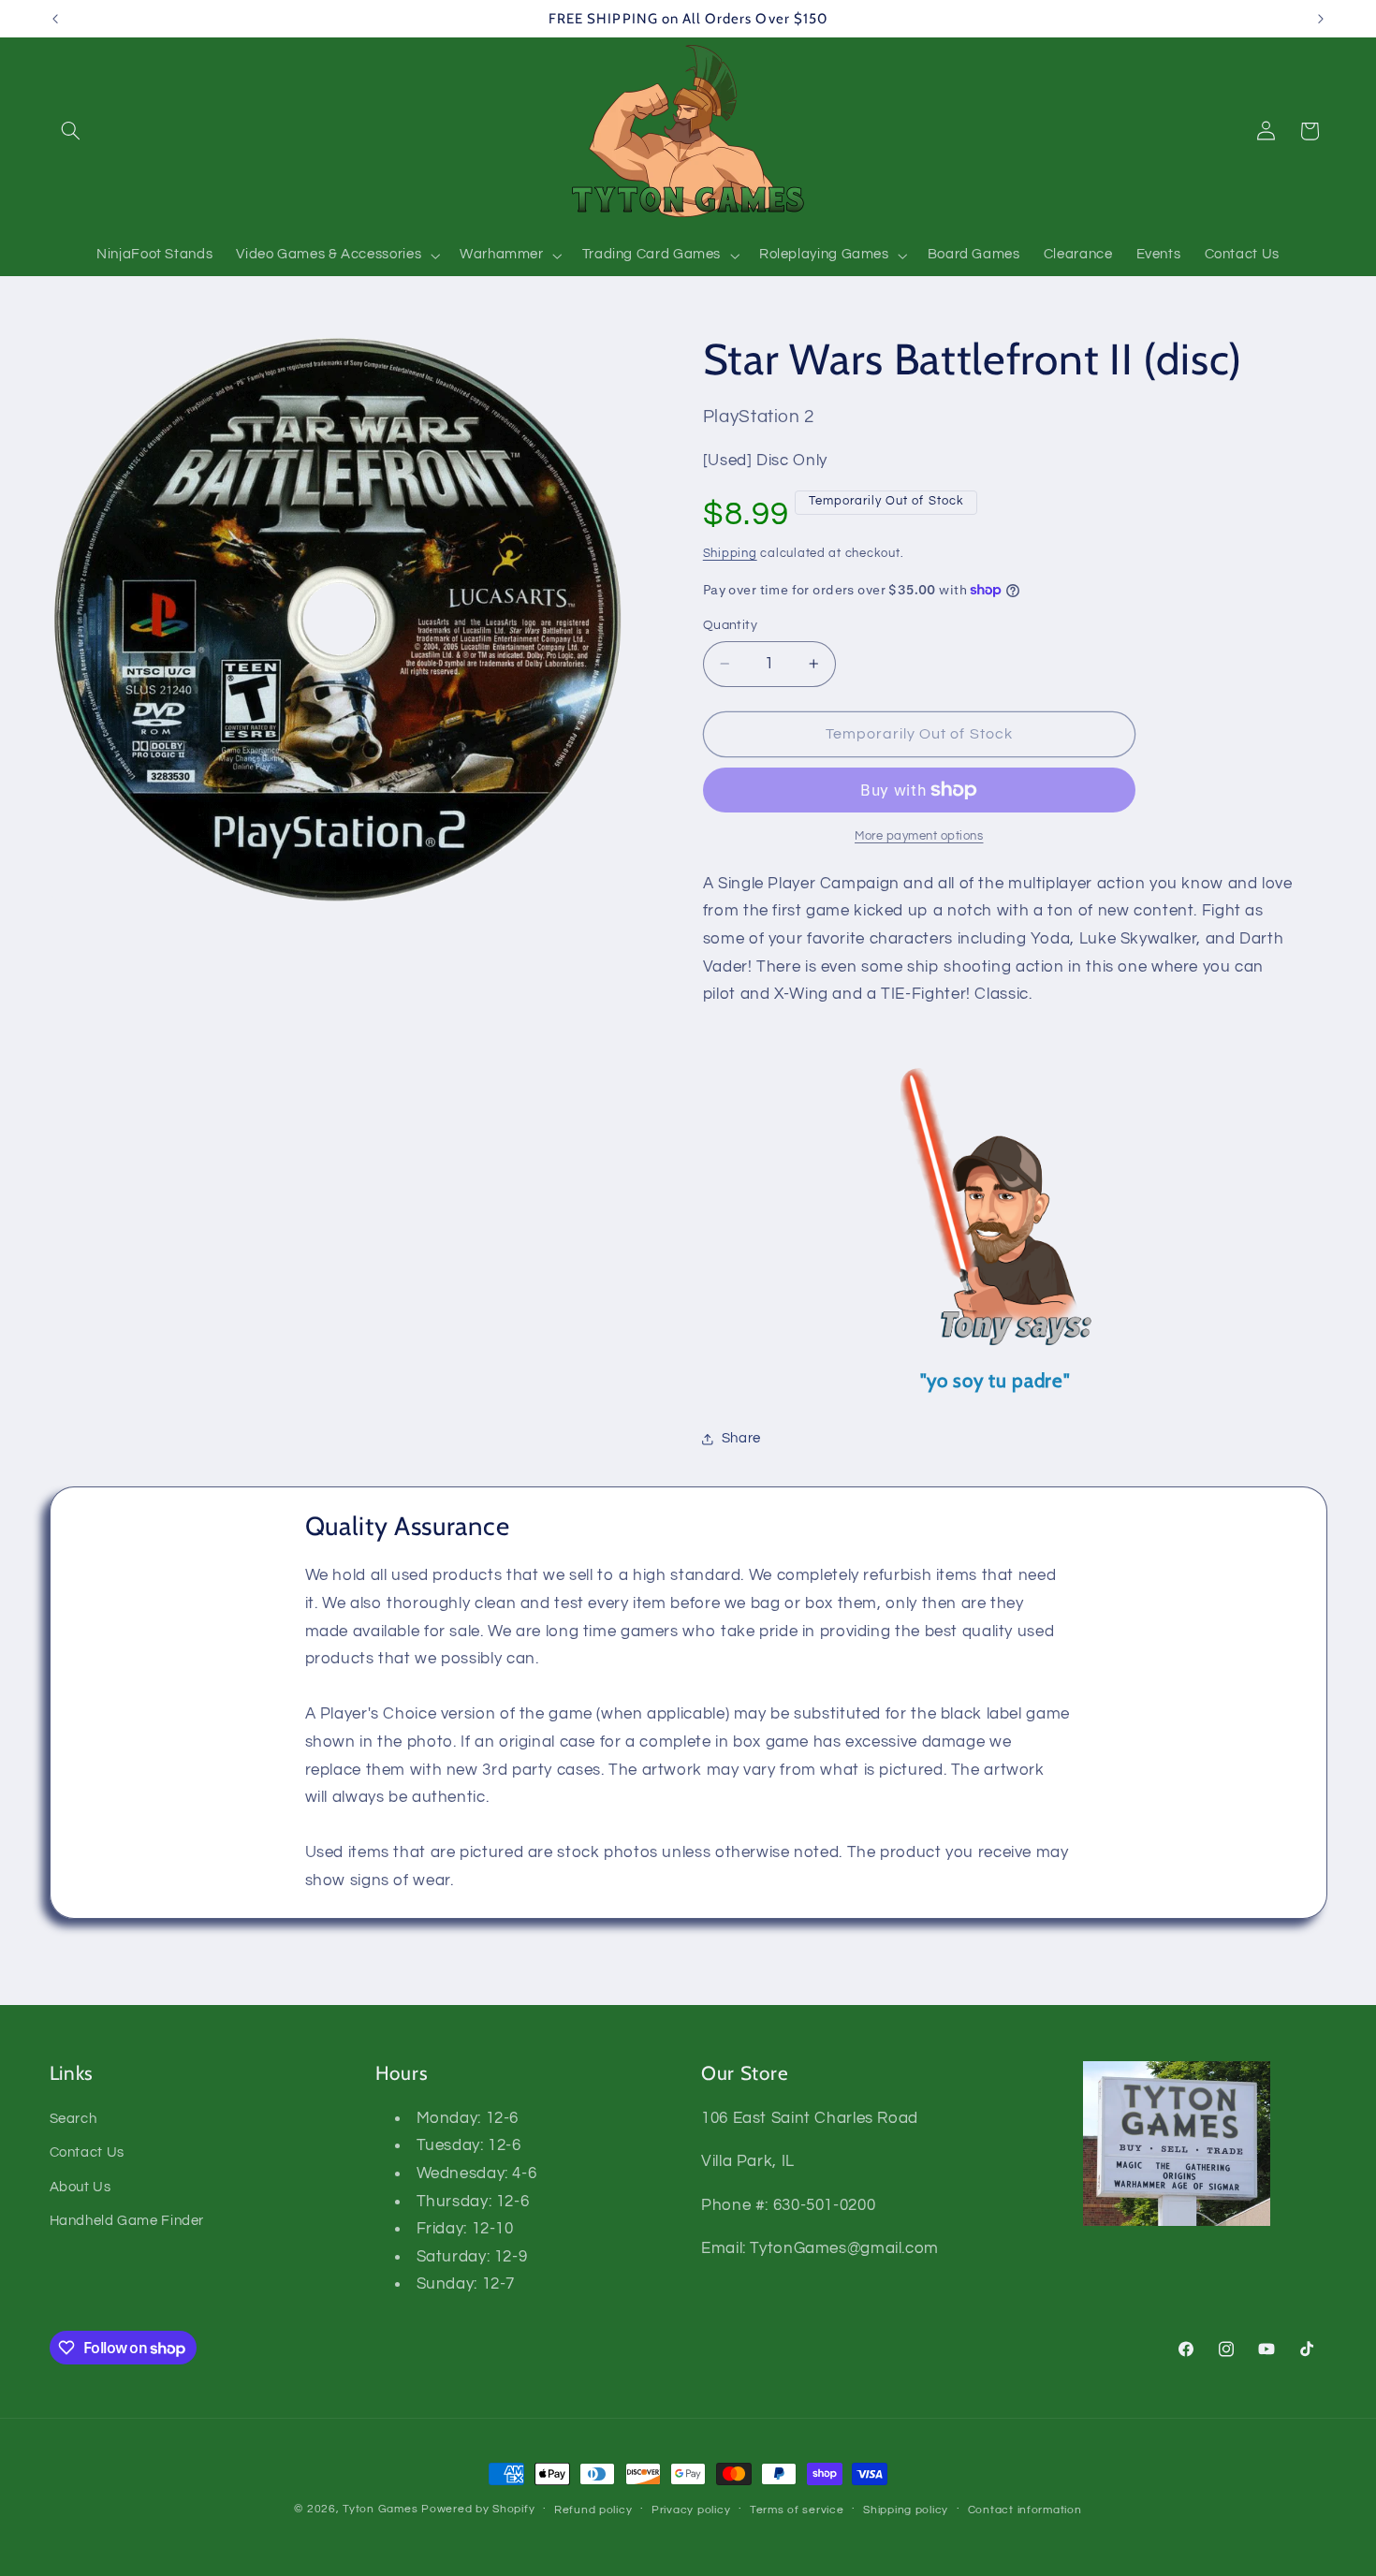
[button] (71, 131)
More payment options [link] (919, 836)
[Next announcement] (1321, 19)
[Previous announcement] (55, 19)
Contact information (1025, 2510)
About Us (81, 2187)
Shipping (730, 554)
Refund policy (593, 2510)
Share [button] (741, 1438)
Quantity (730, 625)
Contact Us (87, 2152)
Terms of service (797, 2510)
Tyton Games (380, 2509)
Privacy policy (691, 2510)
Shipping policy (906, 2510)
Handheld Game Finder (127, 2221)
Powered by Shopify (478, 2509)
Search (73, 2119)
